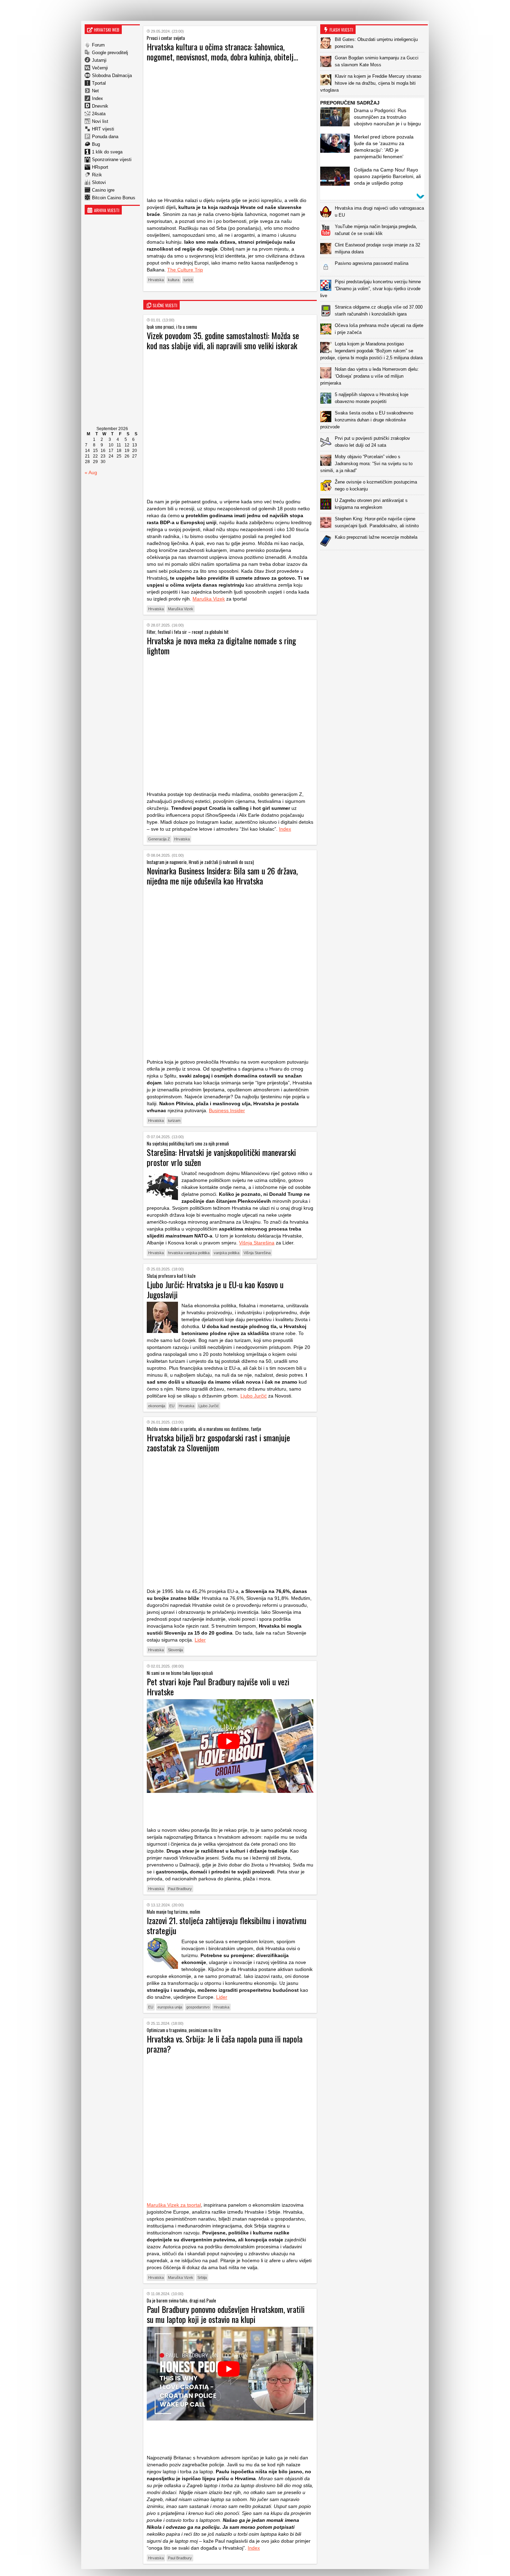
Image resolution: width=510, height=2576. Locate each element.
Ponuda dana (105, 137)
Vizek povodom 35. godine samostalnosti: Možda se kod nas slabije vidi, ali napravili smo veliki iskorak (223, 340)
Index (97, 98)
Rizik (97, 175)
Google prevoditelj (110, 53)
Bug (96, 144)
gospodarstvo (198, 2007)
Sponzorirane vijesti (112, 160)
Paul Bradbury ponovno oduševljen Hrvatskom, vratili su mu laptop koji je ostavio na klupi (226, 2314)
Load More (374, 561)
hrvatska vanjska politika (189, 1253)
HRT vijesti (103, 129)
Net (95, 91)
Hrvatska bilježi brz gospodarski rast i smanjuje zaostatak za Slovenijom (218, 1442)
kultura (174, 280)
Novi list (100, 121)
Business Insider (227, 1110)
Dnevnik (100, 106)
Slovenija (175, 1650)
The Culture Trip (185, 270)
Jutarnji (99, 60)
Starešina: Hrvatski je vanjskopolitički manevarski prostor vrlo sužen (221, 1157)
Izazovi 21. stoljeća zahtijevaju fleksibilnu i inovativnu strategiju (227, 1925)
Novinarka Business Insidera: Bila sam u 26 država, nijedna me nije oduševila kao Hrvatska (222, 876)
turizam (174, 1121)
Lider (200, 1640)
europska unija (170, 2007)
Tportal (99, 83)
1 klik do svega (107, 152)
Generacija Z (159, 839)
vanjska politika (227, 1253)
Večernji (100, 68)
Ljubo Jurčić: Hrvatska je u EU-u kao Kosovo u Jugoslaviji (215, 1289)
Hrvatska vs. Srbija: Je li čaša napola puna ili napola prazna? (225, 2044)
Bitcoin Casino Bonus (114, 198)
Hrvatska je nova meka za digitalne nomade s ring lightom (221, 645)
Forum (98, 45)
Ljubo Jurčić (254, 1396)
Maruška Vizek (209, 599)
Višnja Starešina (257, 1243)
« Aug (91, 472)
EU (172, 1406)
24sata (99, 114)
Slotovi (99, 182)
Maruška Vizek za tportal (174, 2205)
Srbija (202, 2277)
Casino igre (103, 190)
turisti (188, 280)
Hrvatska (156, 280)
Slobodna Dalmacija (112, 75)
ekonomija (157, 1406)
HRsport (100, 167)
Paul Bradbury (180, 1889)
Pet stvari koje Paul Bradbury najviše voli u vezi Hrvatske (218, 1686)
